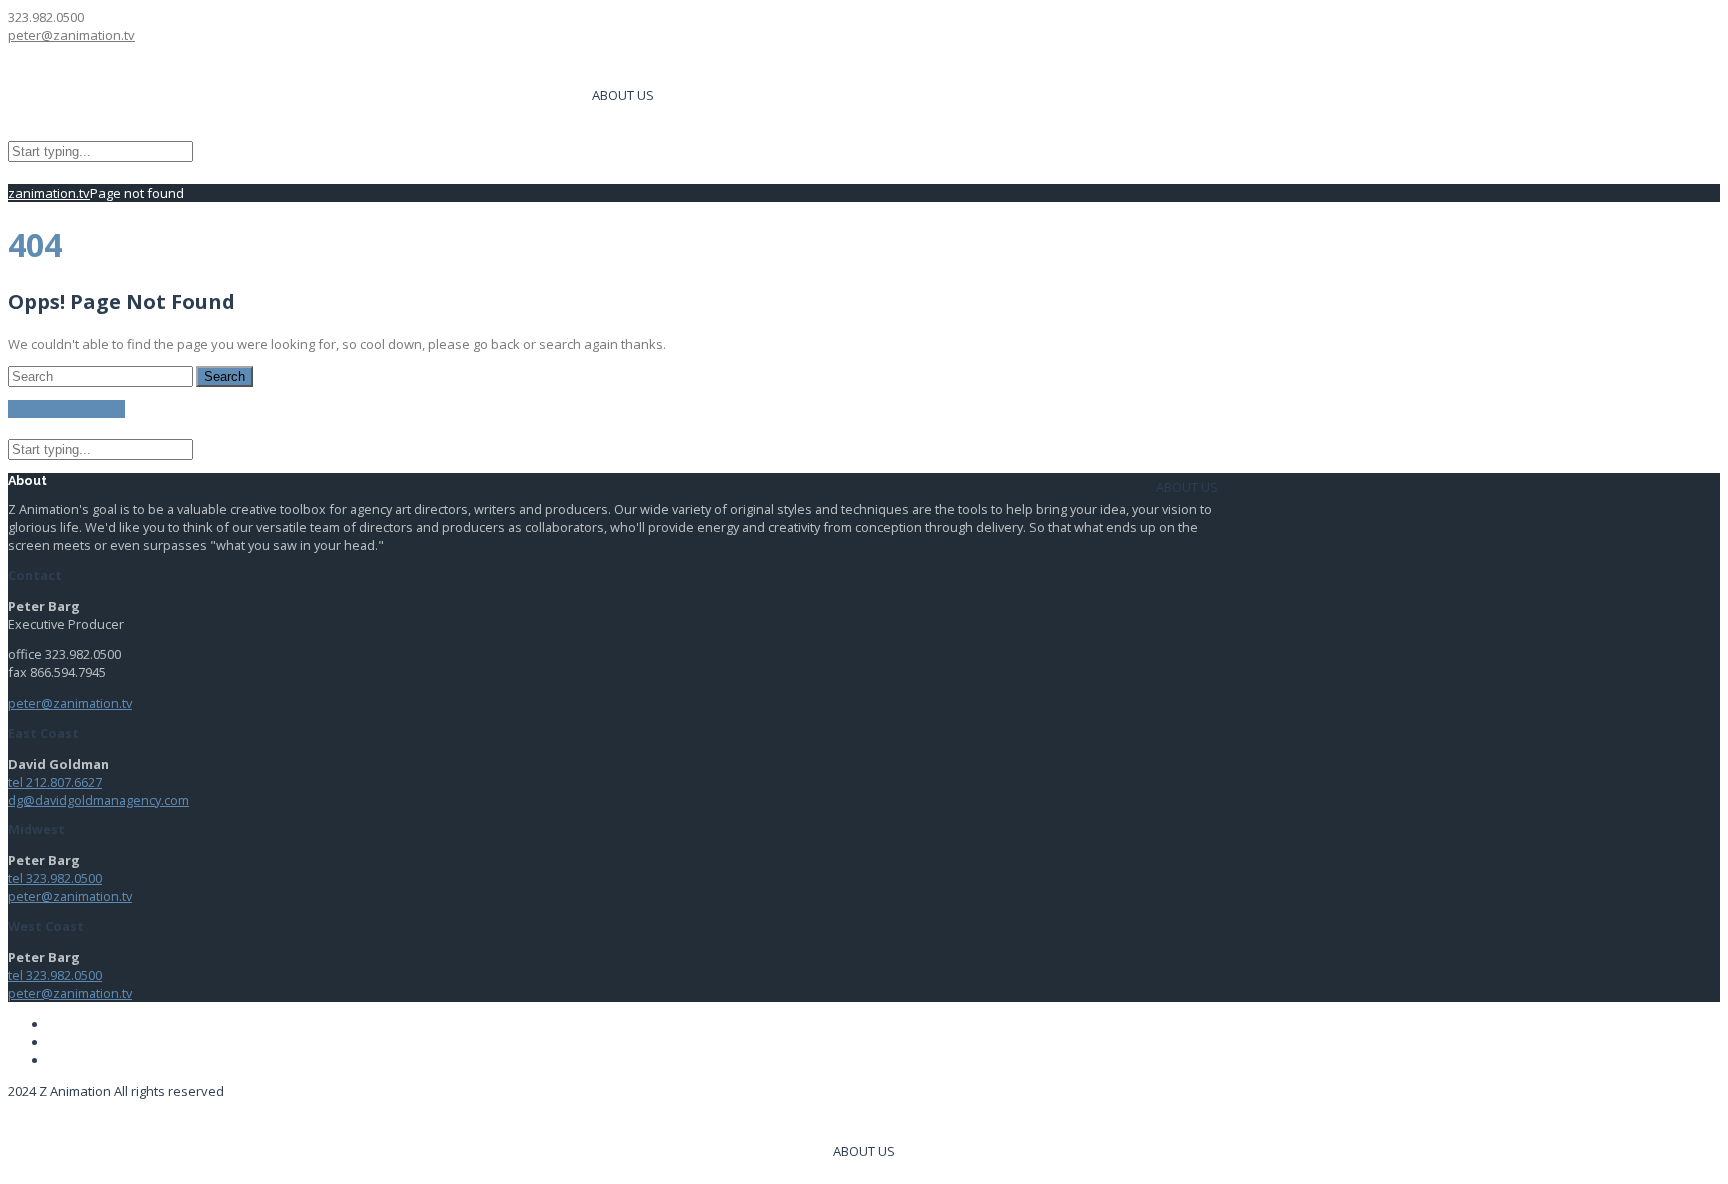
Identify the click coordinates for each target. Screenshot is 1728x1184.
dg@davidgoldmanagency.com (98, 800)
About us (623, 95)
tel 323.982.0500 (55, 878)
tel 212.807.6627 (55, 782)
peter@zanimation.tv (71, 35)
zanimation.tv (49, 193)
